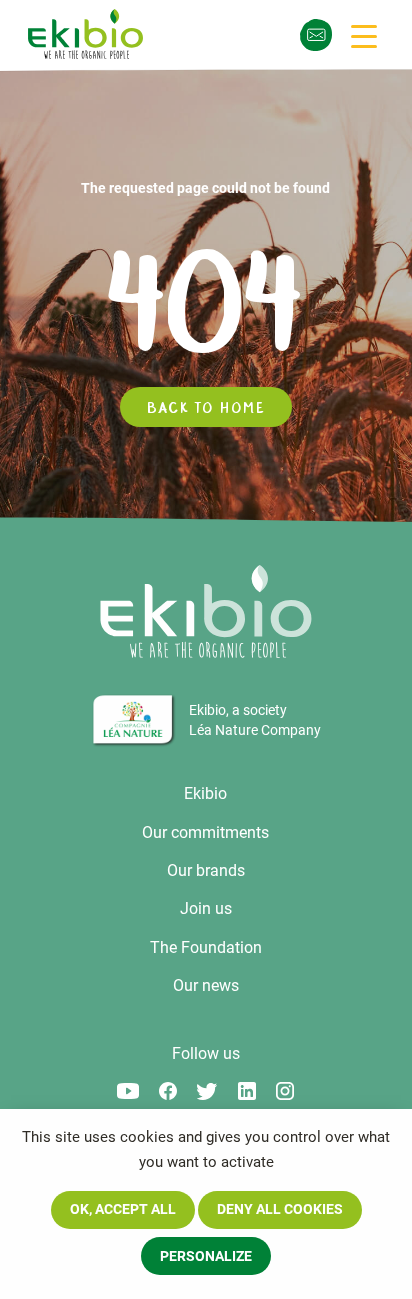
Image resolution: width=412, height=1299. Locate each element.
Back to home (206, 407)
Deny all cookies (280, 1209)
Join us (206, 908)
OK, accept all (123, 1209)
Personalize (206, 1256)
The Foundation (206, 947)
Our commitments (205, 832)
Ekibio (205, 793)
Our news (206, 985)
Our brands (206, 870)
